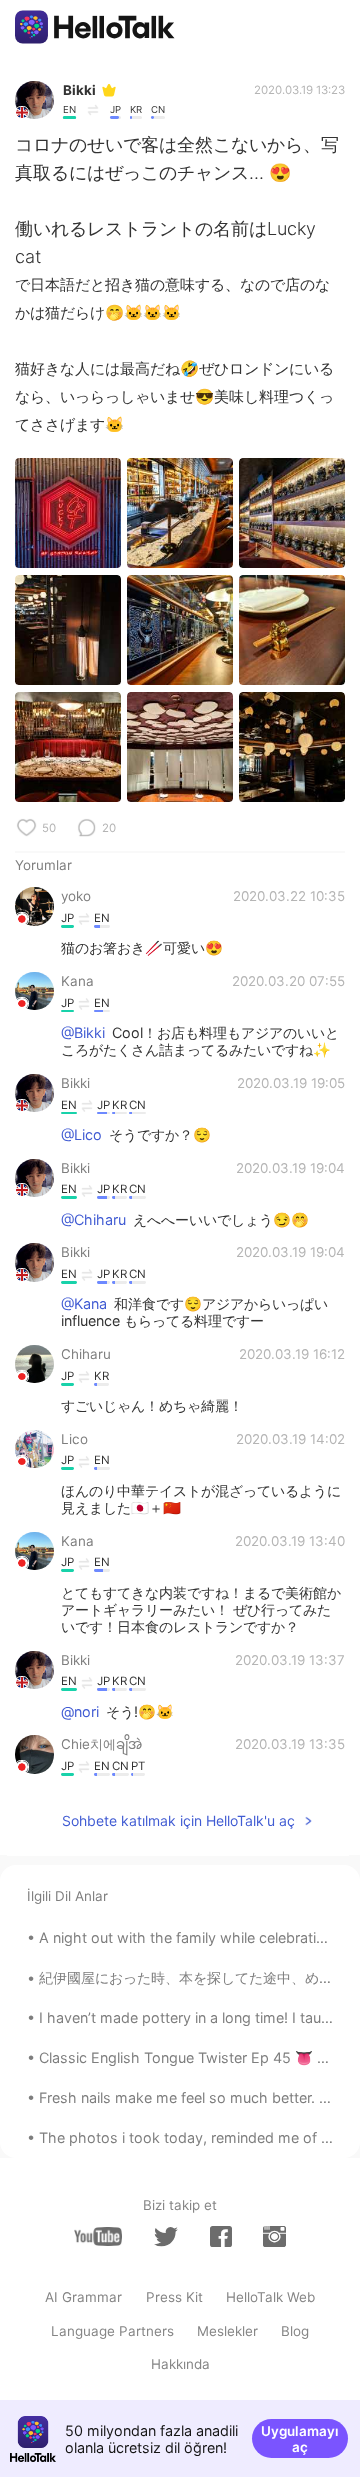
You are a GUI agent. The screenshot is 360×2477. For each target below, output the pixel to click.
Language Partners (112, 2331)
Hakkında (180, 2364)
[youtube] (98, 2236)
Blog (295, 2331)
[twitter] (166, 2237)
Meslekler (227, 2331)
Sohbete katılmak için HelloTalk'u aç (178, 1820)
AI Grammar (83, 2297)
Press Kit (174, 2297)
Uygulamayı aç (300, 2439)
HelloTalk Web (270, 2297)
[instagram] (274, 2236)
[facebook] (221, 2236)
